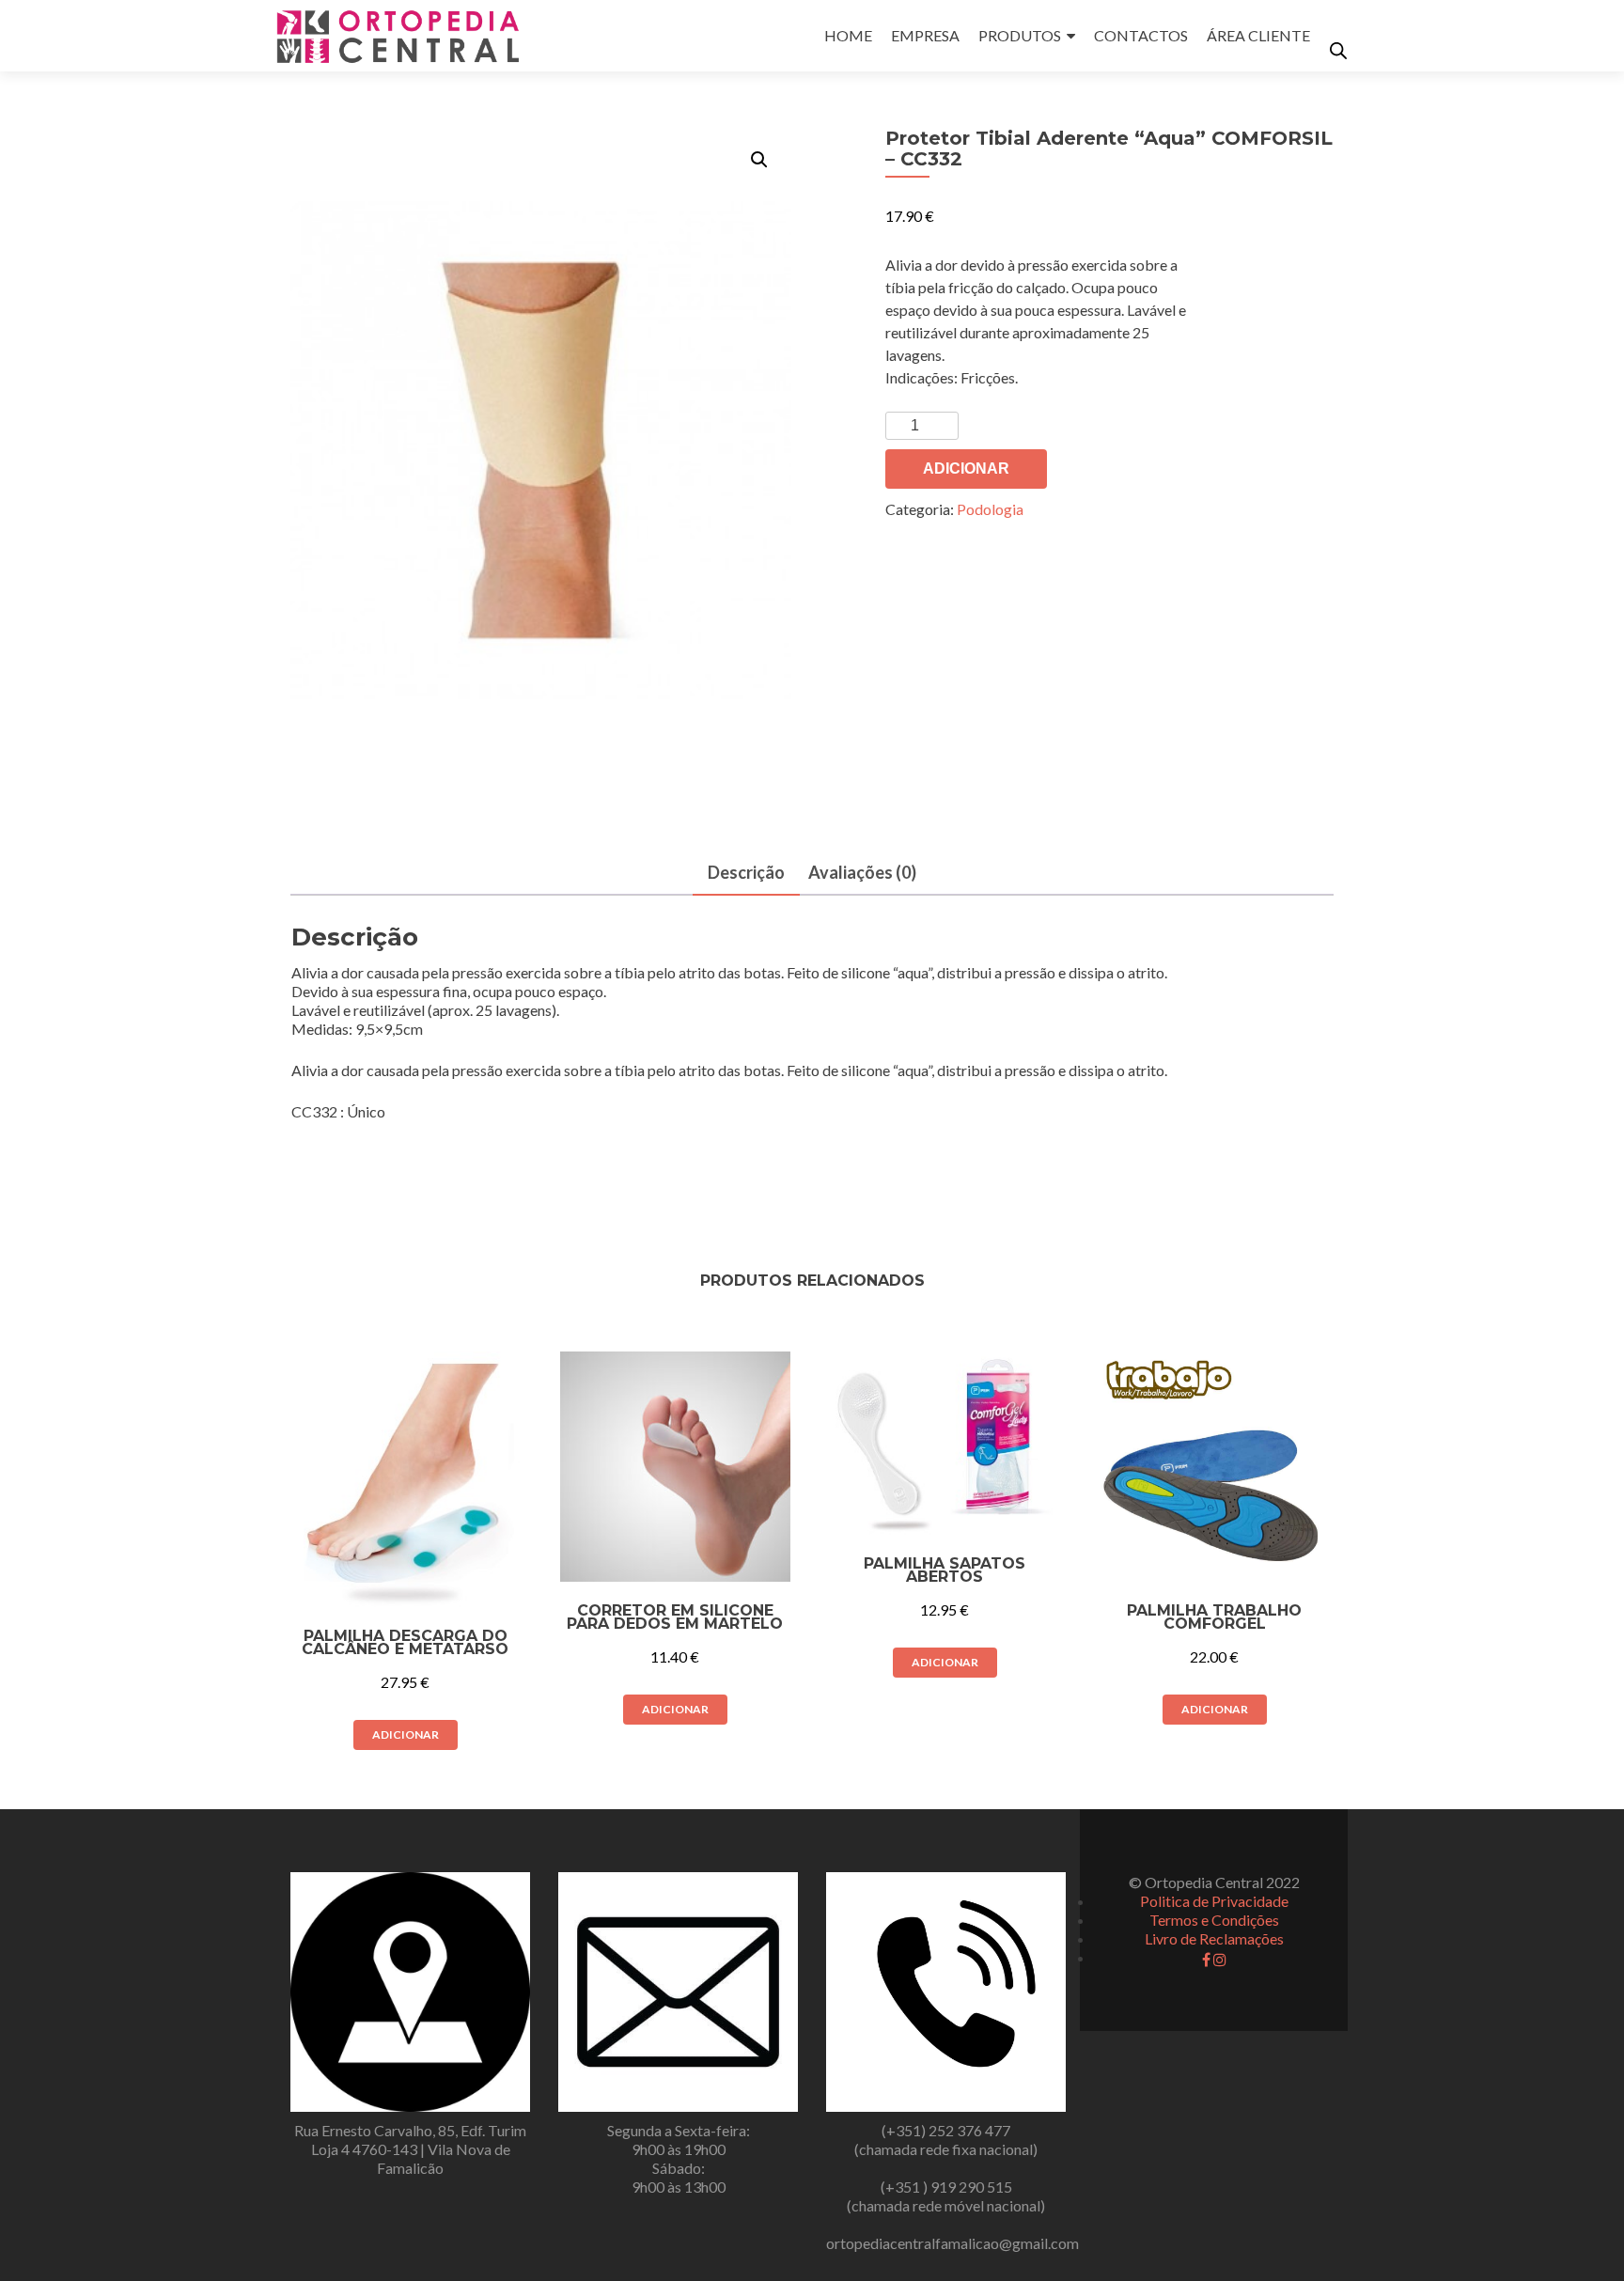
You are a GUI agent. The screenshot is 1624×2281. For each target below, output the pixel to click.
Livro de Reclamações (1214, 1938)
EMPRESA (925, 35)
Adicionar (966, 469)
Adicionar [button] (406, 1734)
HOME (848, 35)
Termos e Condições (1214, 1920)
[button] (759, 160)
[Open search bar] (1338, 50)
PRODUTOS (1020, 35)
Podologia (990, 509)
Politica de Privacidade (1214, 1901)
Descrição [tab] (746, 872)
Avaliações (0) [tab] (862, 872)
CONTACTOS (1141, 35)
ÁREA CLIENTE (1258, 35)
